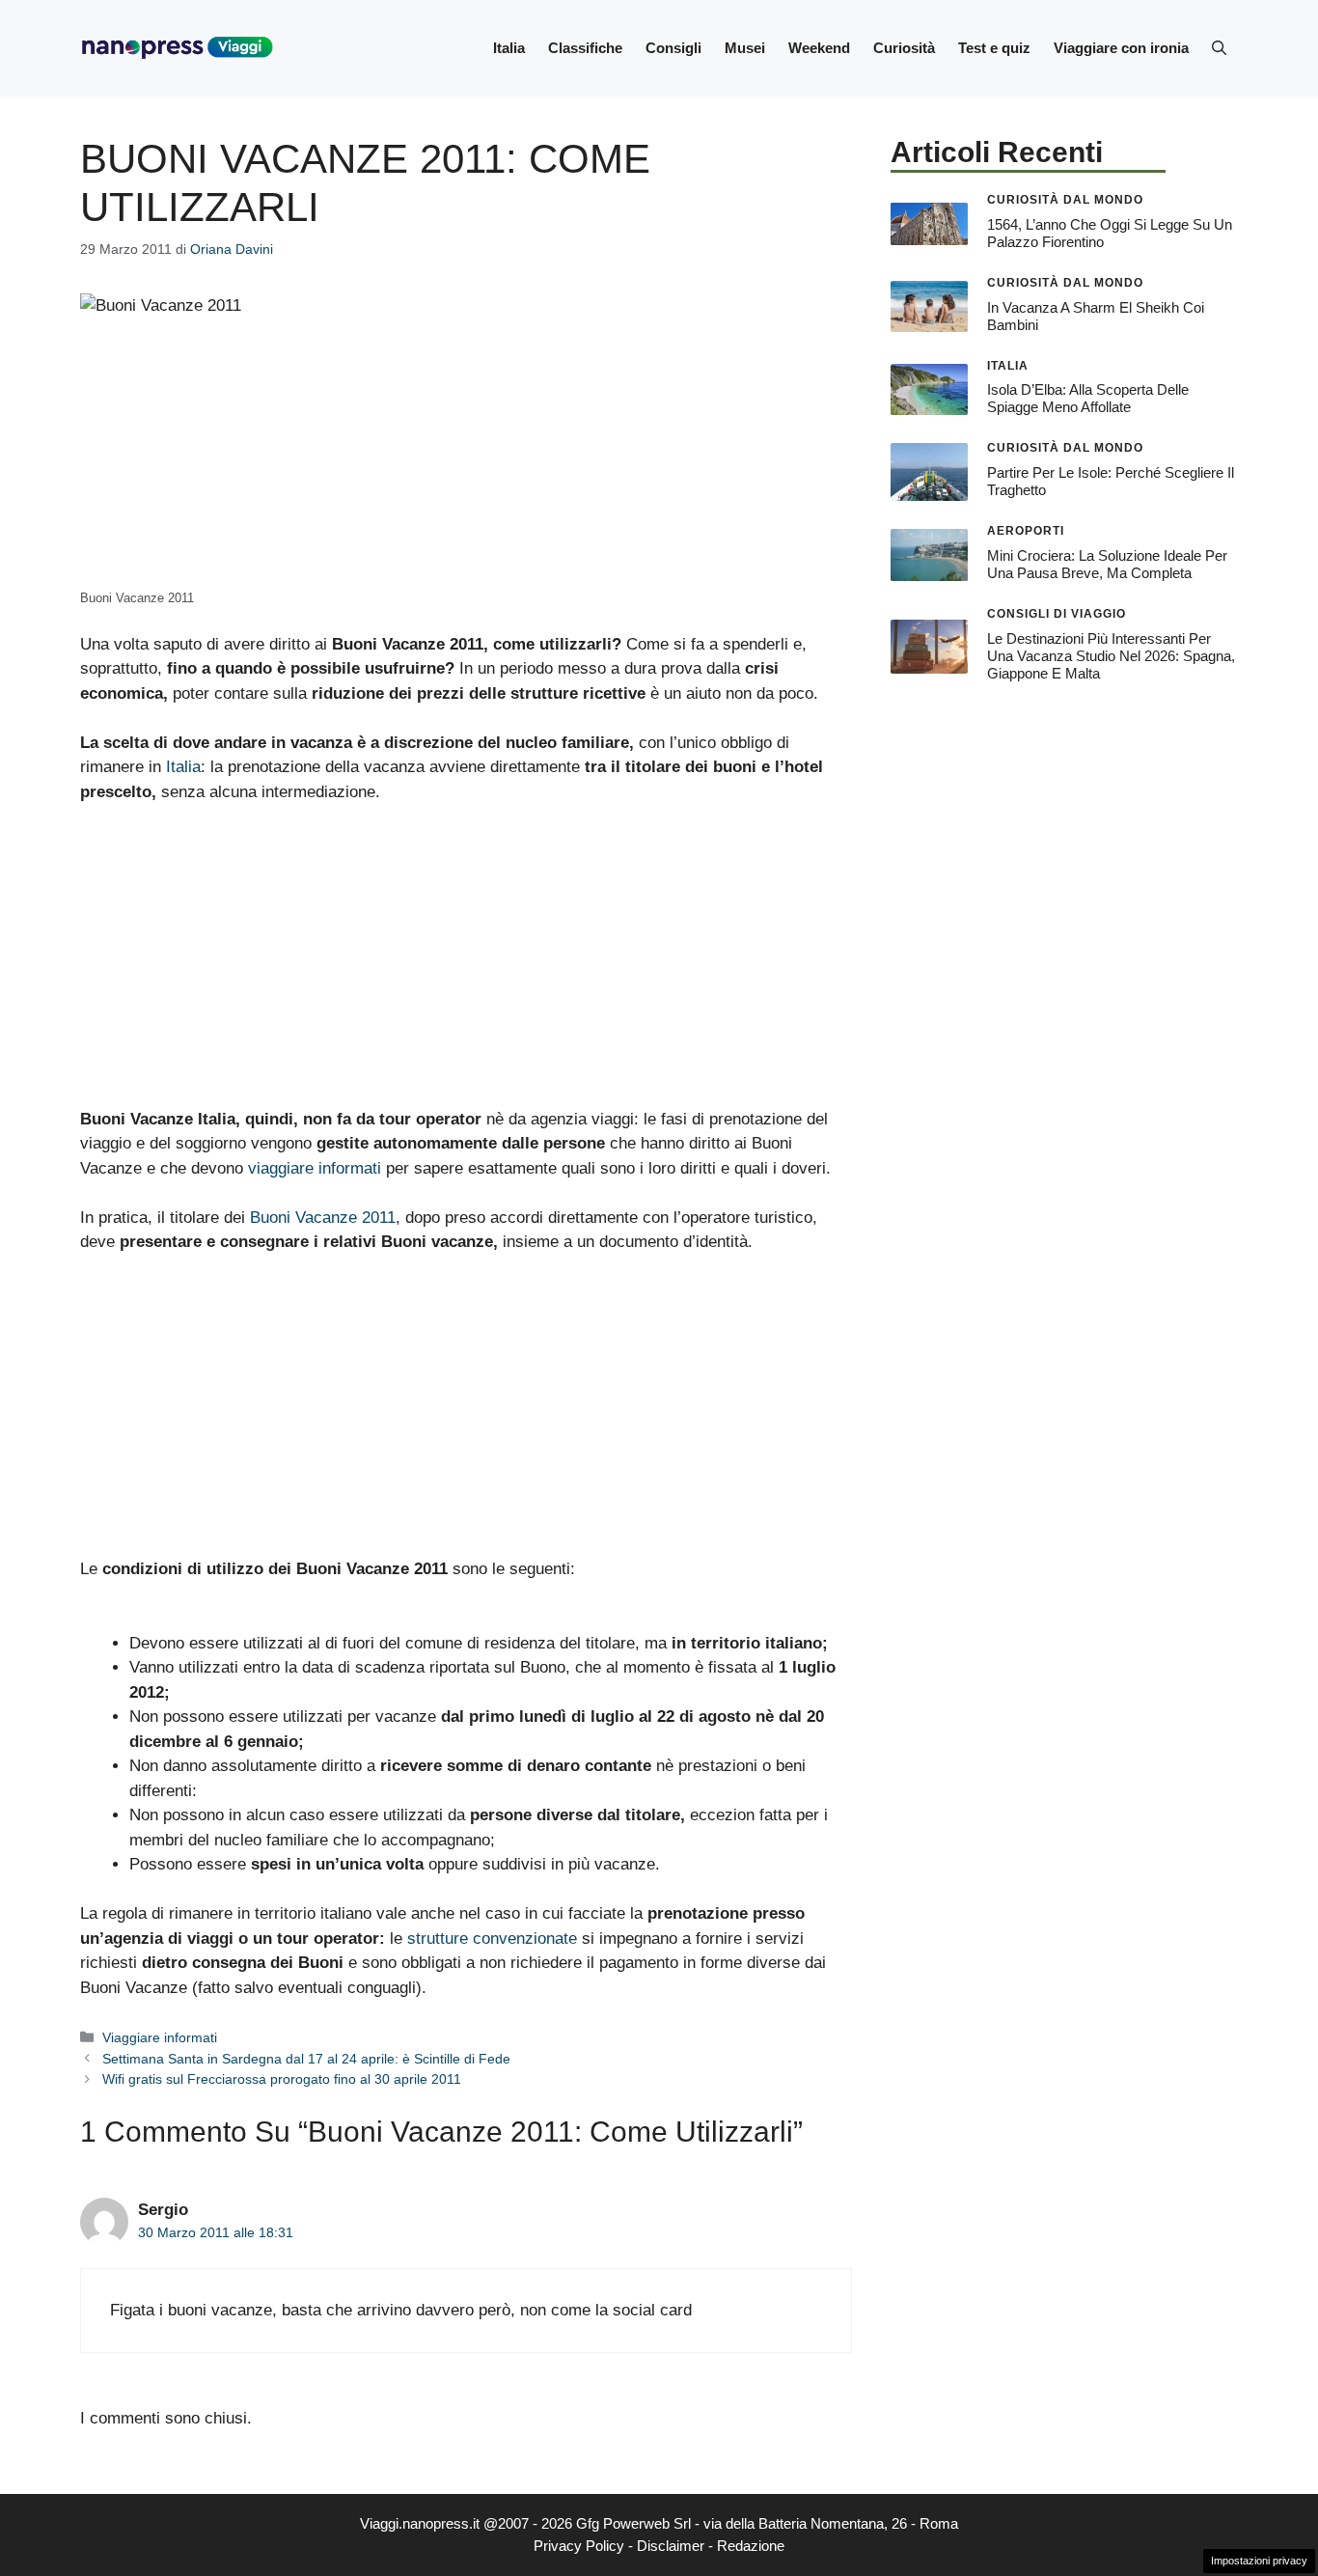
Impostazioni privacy (1259, 2561)
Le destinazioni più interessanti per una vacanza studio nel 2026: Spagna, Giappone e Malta (1111, 656)
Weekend (819, 48)
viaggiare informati (315, 1168)
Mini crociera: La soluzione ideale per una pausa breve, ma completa (1107, 564)
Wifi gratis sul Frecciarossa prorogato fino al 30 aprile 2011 (282, 2079)
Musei (745, 48)
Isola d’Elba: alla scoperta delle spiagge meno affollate (1088, 398)
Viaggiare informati (160, 2037)
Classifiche (585, 48)
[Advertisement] (466, 964)
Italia (509, 48)
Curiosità (904, 48)
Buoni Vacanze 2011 (323, 1218)
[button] (1219, 48)
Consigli (673, 48)
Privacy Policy (579, 2546)
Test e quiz (994, 48)
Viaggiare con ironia (1121, 48)
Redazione (751, 2546)
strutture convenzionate (492, 1939)
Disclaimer (671, 2546)
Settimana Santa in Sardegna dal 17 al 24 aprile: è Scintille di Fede (306, 2059)
